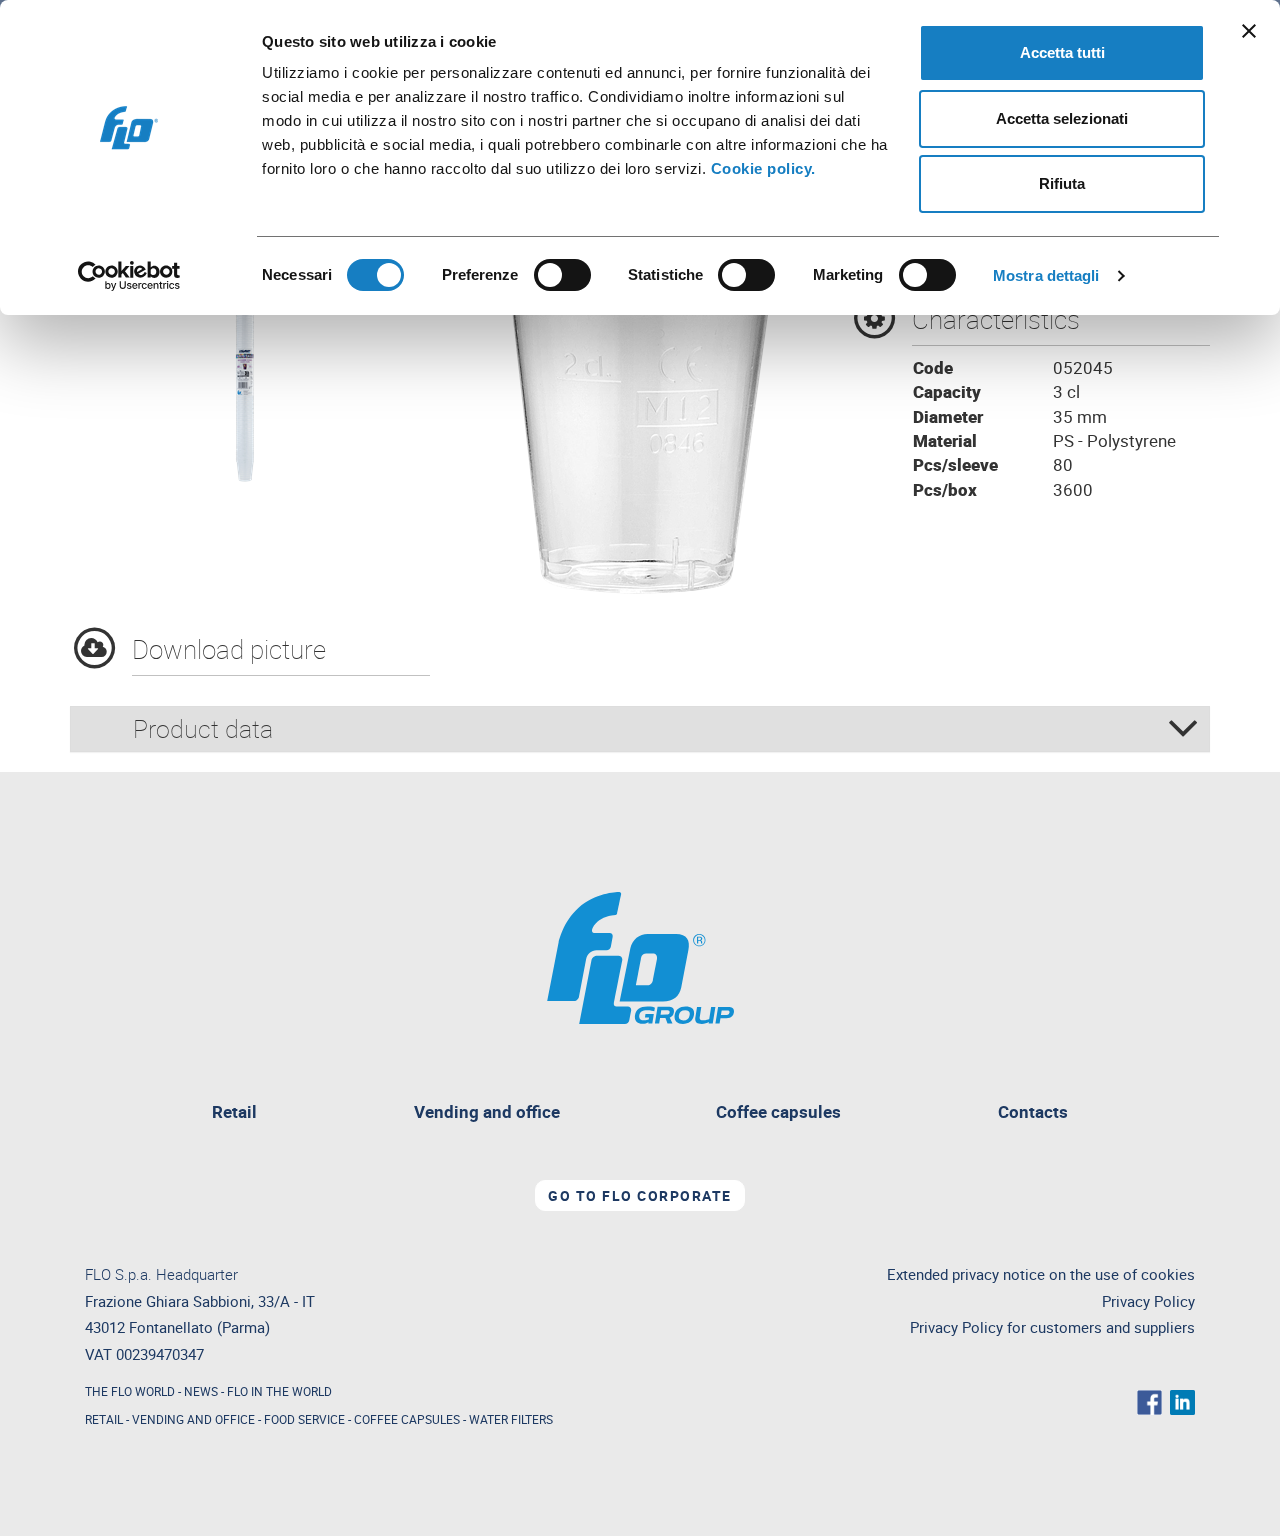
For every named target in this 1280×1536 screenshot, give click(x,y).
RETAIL (104, 1419)
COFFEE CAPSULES (407, 1419)
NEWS (201, 1391)
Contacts (1033, 1111)
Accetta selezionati (1062, 118)
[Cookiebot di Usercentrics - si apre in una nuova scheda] (129, 276)
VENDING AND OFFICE (193, 1419)
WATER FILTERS (511, 1419)
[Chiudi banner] (1249, 31)
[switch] (562, 275)
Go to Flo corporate (640, 1195)
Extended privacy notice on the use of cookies (1041, 1274)
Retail (242, 1114)
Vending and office (487, 1111)
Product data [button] (203, 728)
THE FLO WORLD (130, 1391)
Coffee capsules (778, 1111)
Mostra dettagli (1046, 275)
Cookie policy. (763, 168)
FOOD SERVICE (304, 1419)
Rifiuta (1062, 183)
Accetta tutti (1062, 52)
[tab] (640, 729)
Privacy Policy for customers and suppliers (1052, 1327)
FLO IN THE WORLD (279, 1391)
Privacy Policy (1148, 1301)
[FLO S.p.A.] (640, 955)
